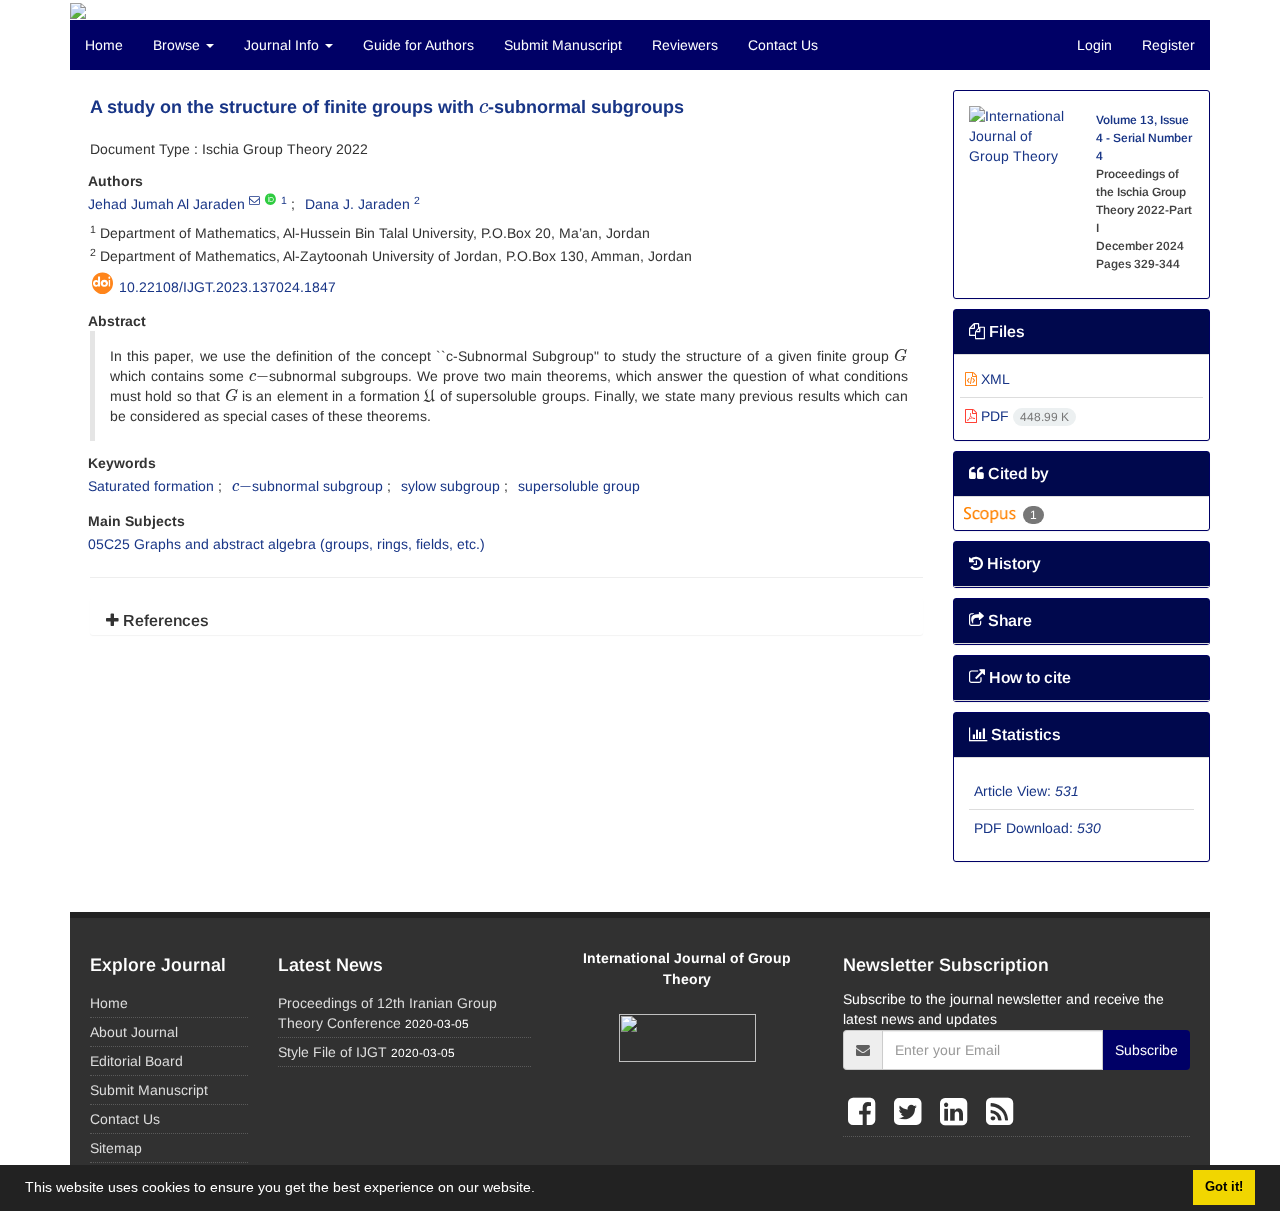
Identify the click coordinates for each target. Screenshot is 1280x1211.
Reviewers (685, 45)
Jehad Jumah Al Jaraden (166, 204)
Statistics (1024, 734)
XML (993, 379)
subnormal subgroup (307, 486)
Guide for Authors (418, 45)
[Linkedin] (958, 1112)
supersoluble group (579, 486)
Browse (178, 45)
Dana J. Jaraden (357, 204)
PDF (1023, 416)
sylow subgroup (450, 486)
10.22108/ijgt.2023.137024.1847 (227, 287)
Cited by (1016, 473)
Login (1094, 45)
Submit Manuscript (563, 45)
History (1012, 563)
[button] (542, 1190)
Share (1008, 620)
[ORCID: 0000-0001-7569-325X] (270, 200)
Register (1168, 45)
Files (1005, 331)
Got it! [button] (1224, 1187)
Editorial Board (136, 1061)
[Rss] (999, 1112)
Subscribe (1146, 1050)
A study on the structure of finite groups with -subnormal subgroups (387, 107)
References (164, 620)
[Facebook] (866, 1112)
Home (104, 45)
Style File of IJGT (332, 1052)
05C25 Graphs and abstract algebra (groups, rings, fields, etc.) (286, 544)
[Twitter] (912, 1112)
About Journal (134, 1032)
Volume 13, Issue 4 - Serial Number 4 (1144, 138)
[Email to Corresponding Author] (254, 200)
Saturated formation (151, 486)
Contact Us (783, 45)
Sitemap (116, 1148)
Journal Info (283, 45)
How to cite (1028, 677)
